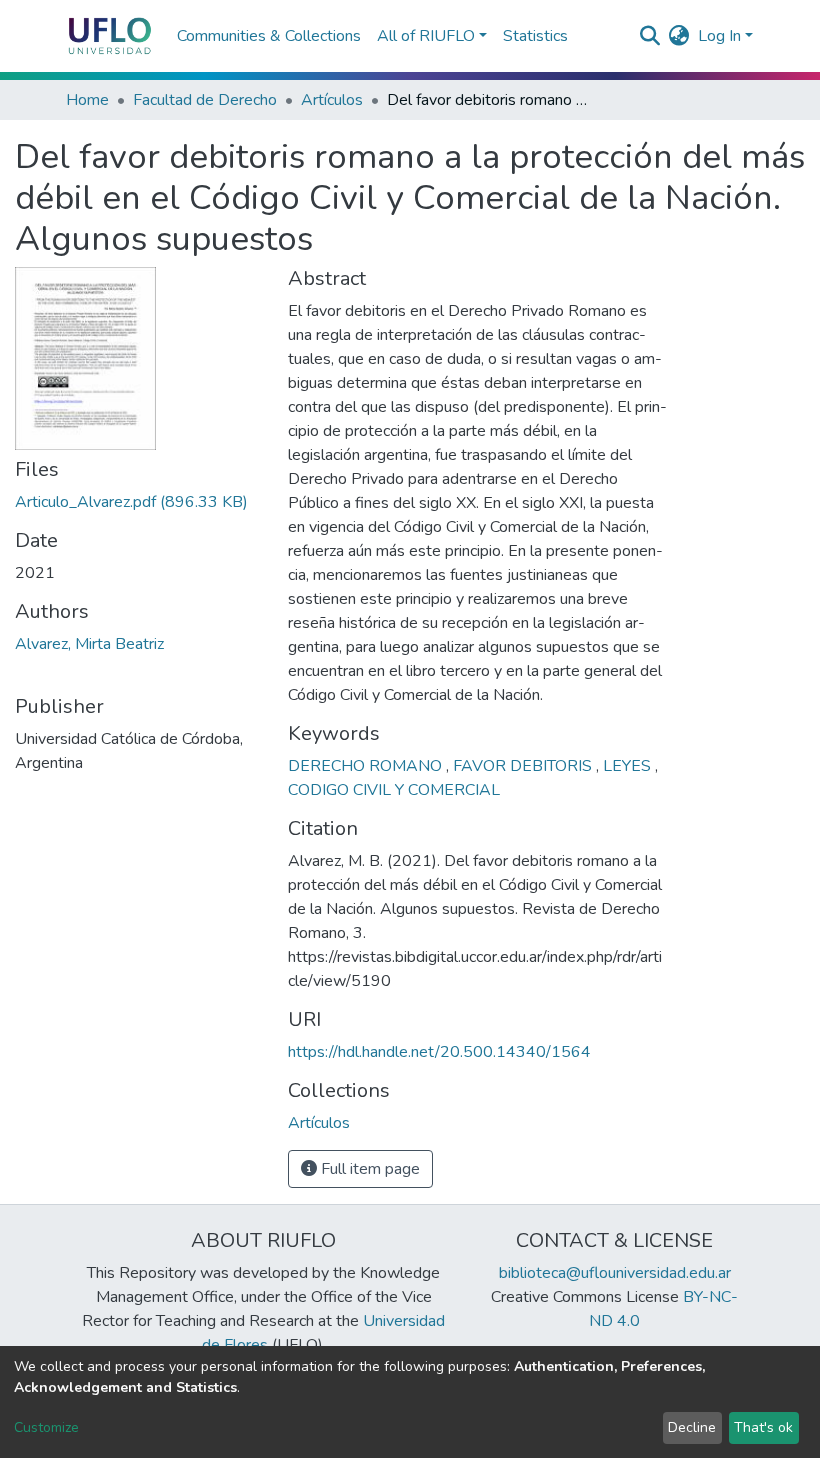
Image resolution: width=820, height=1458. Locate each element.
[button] (679, 36)
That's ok (763, 1427)
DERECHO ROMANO (367, 766)
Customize (46, 1427)
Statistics (535, 36)
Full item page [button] (368, 1169)
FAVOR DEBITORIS (524, 766)
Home (87, 100)
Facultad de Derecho (205, 100)
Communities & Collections (269, 36)
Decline (692, 1427)
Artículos (332, 100)
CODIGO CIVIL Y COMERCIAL (394, 790)
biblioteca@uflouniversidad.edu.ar (615, 1273)
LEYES (629, 766)
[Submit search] (650, 36)
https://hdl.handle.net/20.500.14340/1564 (439, 1052)
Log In (719, 36)
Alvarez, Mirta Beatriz (89, 644)
